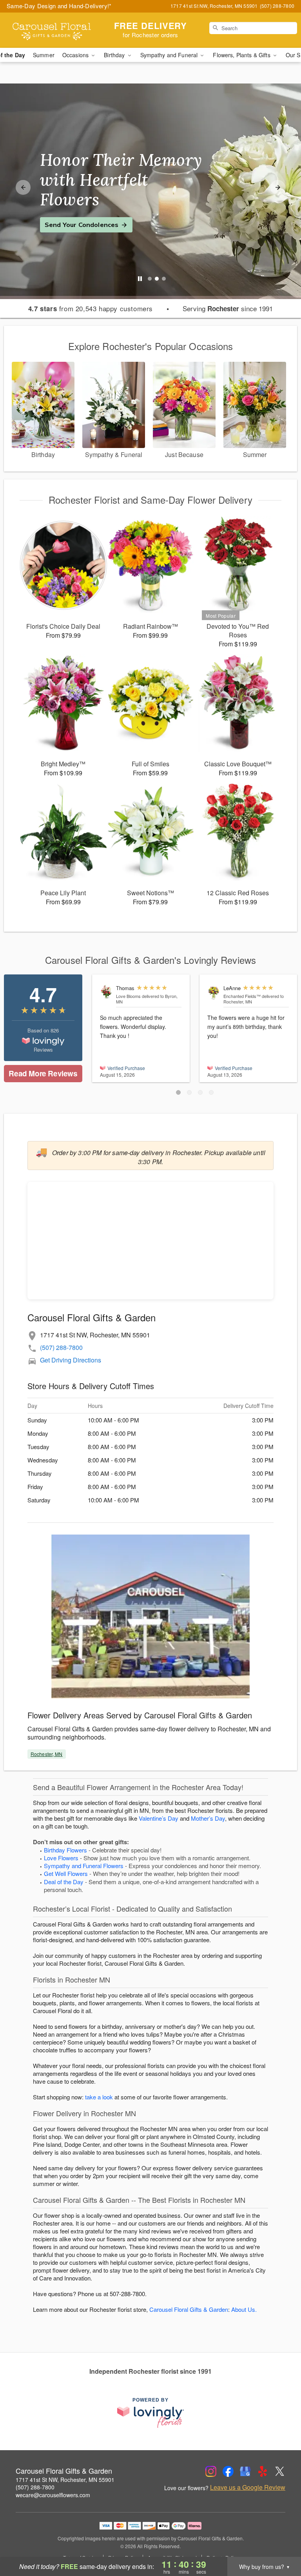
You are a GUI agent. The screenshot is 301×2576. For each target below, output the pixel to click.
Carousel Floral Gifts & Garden (189, 2309)
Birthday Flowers (65, 1850)
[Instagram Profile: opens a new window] (211, 2471)
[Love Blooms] (106, 992)
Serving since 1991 (228, 308)
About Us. (244, 2309)
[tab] (150, 279)
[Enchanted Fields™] (214, 992)
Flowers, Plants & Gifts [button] (242, 55)
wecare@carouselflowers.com (53, 2495)
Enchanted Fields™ (242, 996)
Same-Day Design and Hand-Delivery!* (59, 6)
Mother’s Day (208, 1818)
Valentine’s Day (159, 1818)
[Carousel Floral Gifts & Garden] (52, 30)
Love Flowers (61, 1858)
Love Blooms (128, 996)
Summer (44, 55)
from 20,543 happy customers (91, 308)
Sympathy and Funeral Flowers (84, 1866)
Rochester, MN (47, 1754)
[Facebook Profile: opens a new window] (228, 2471)
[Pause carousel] (140, 279)
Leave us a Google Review (248, 2487)
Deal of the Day (64, 1882)
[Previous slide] (23, 187)
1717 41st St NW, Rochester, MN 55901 (65, 2480)
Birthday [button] (115, 55)
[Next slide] (278, 187)
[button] (178, 1092)
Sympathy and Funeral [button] (170, 55)
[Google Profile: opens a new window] (245, 2471)
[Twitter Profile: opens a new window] (280, 2471)
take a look (99, 2097)
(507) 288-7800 (61, 1347)
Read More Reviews (43, 1073)
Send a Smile (65, 215)
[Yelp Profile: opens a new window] (263, 2471)
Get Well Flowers (66, 1873)
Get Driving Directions (71, 1360)
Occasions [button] (76, 55)
